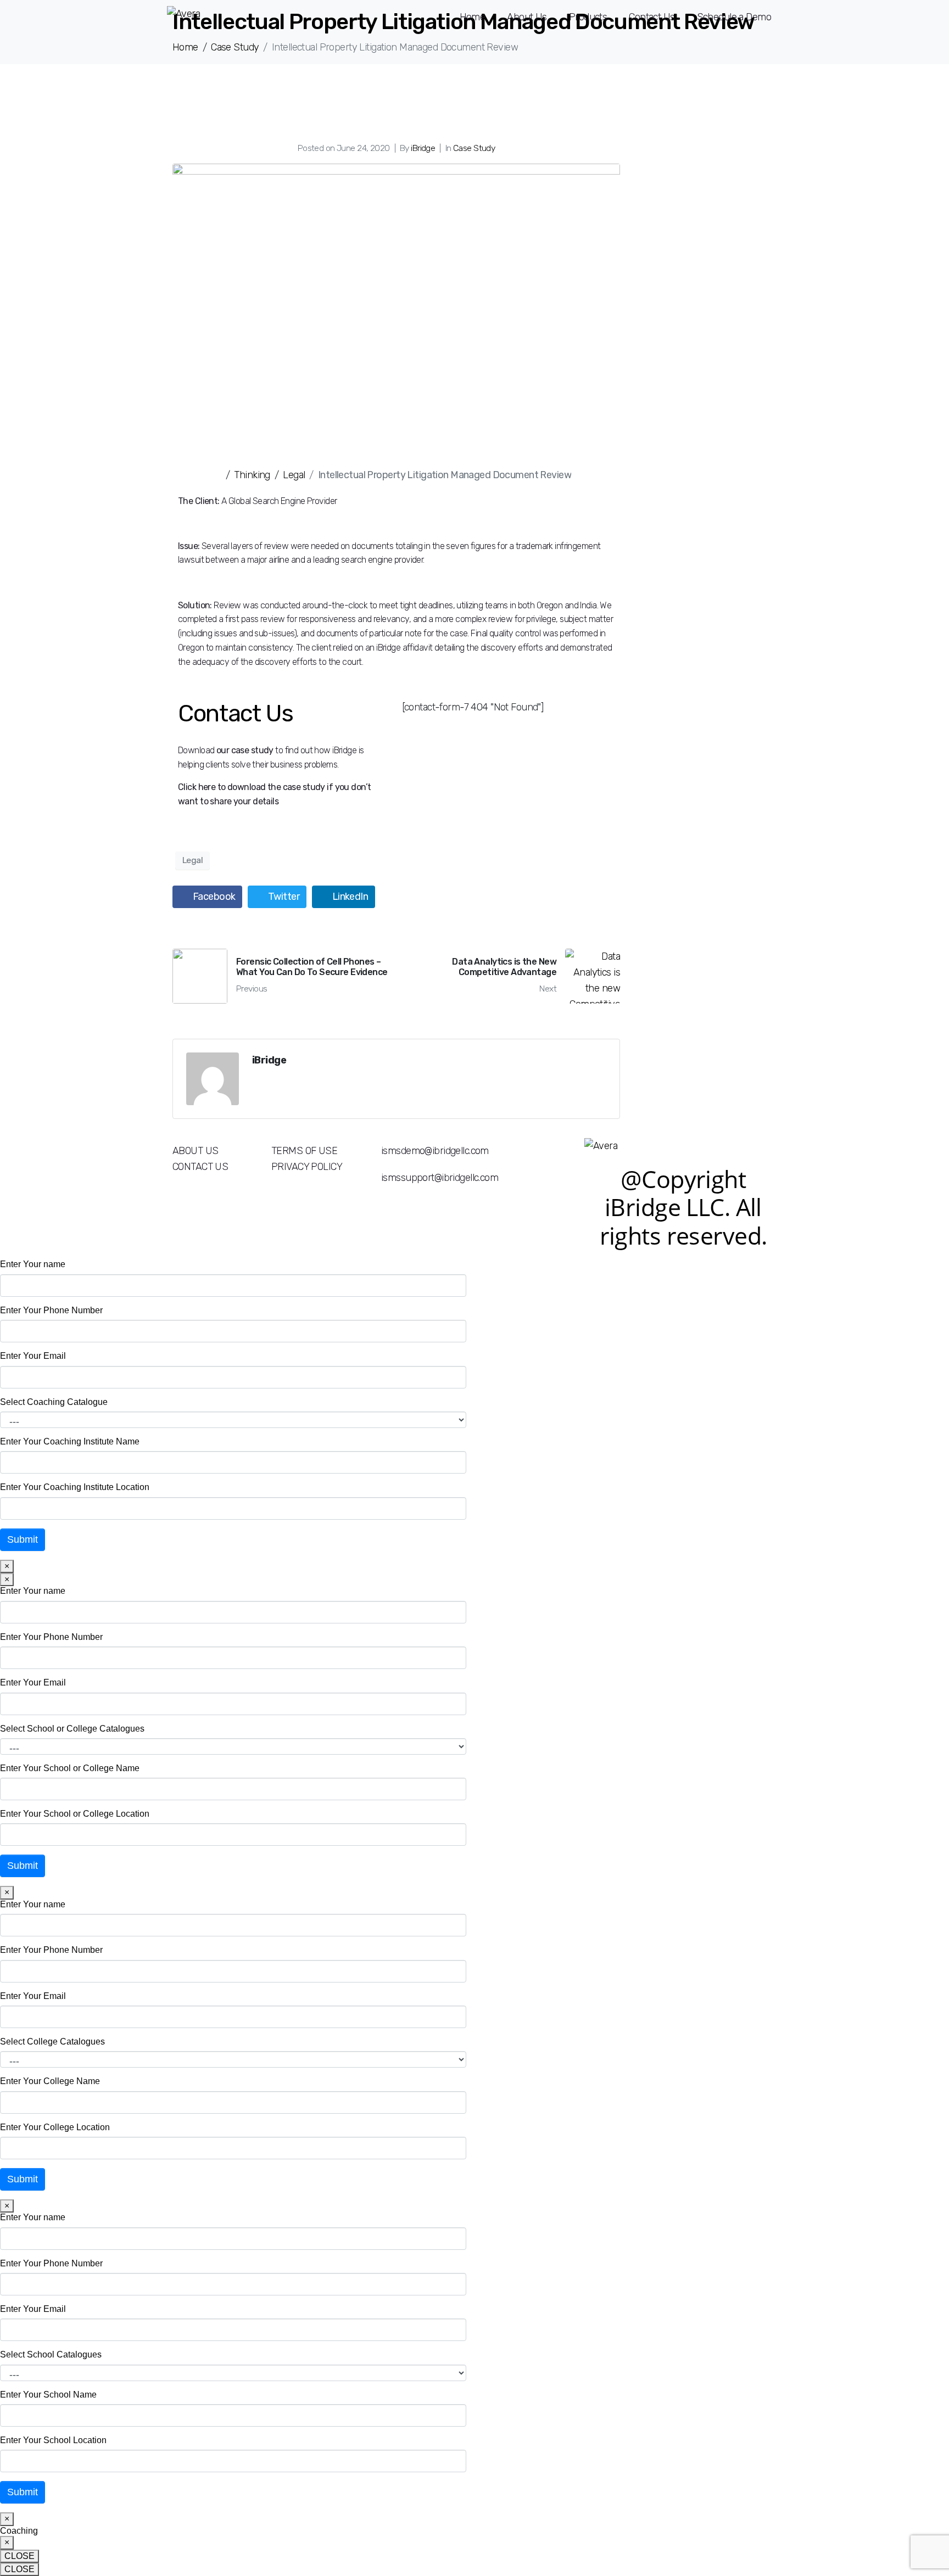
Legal (294, 475)
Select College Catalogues (52, 2042)
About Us (527, 17)
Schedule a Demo (734, 17)
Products (588, 17)
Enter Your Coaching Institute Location (75, 1487)
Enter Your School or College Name (70, 1768)
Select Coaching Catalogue (54, 1402)
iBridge (423, 148)
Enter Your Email (33, 1356)
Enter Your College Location (55, 2127)
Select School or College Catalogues (72, 1729)
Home (473, 17)
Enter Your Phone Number (51, 1310)
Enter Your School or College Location (75, 1814)
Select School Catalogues (51, 2354)
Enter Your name (33, 1264)
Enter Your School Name (48, 2395)
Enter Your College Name (50, 2081)
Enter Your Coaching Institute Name (70, 1441)
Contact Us (652, 17)
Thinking (252, 475)
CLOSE (19, 2556)
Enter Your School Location (53, 2440)
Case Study (474, 148)
